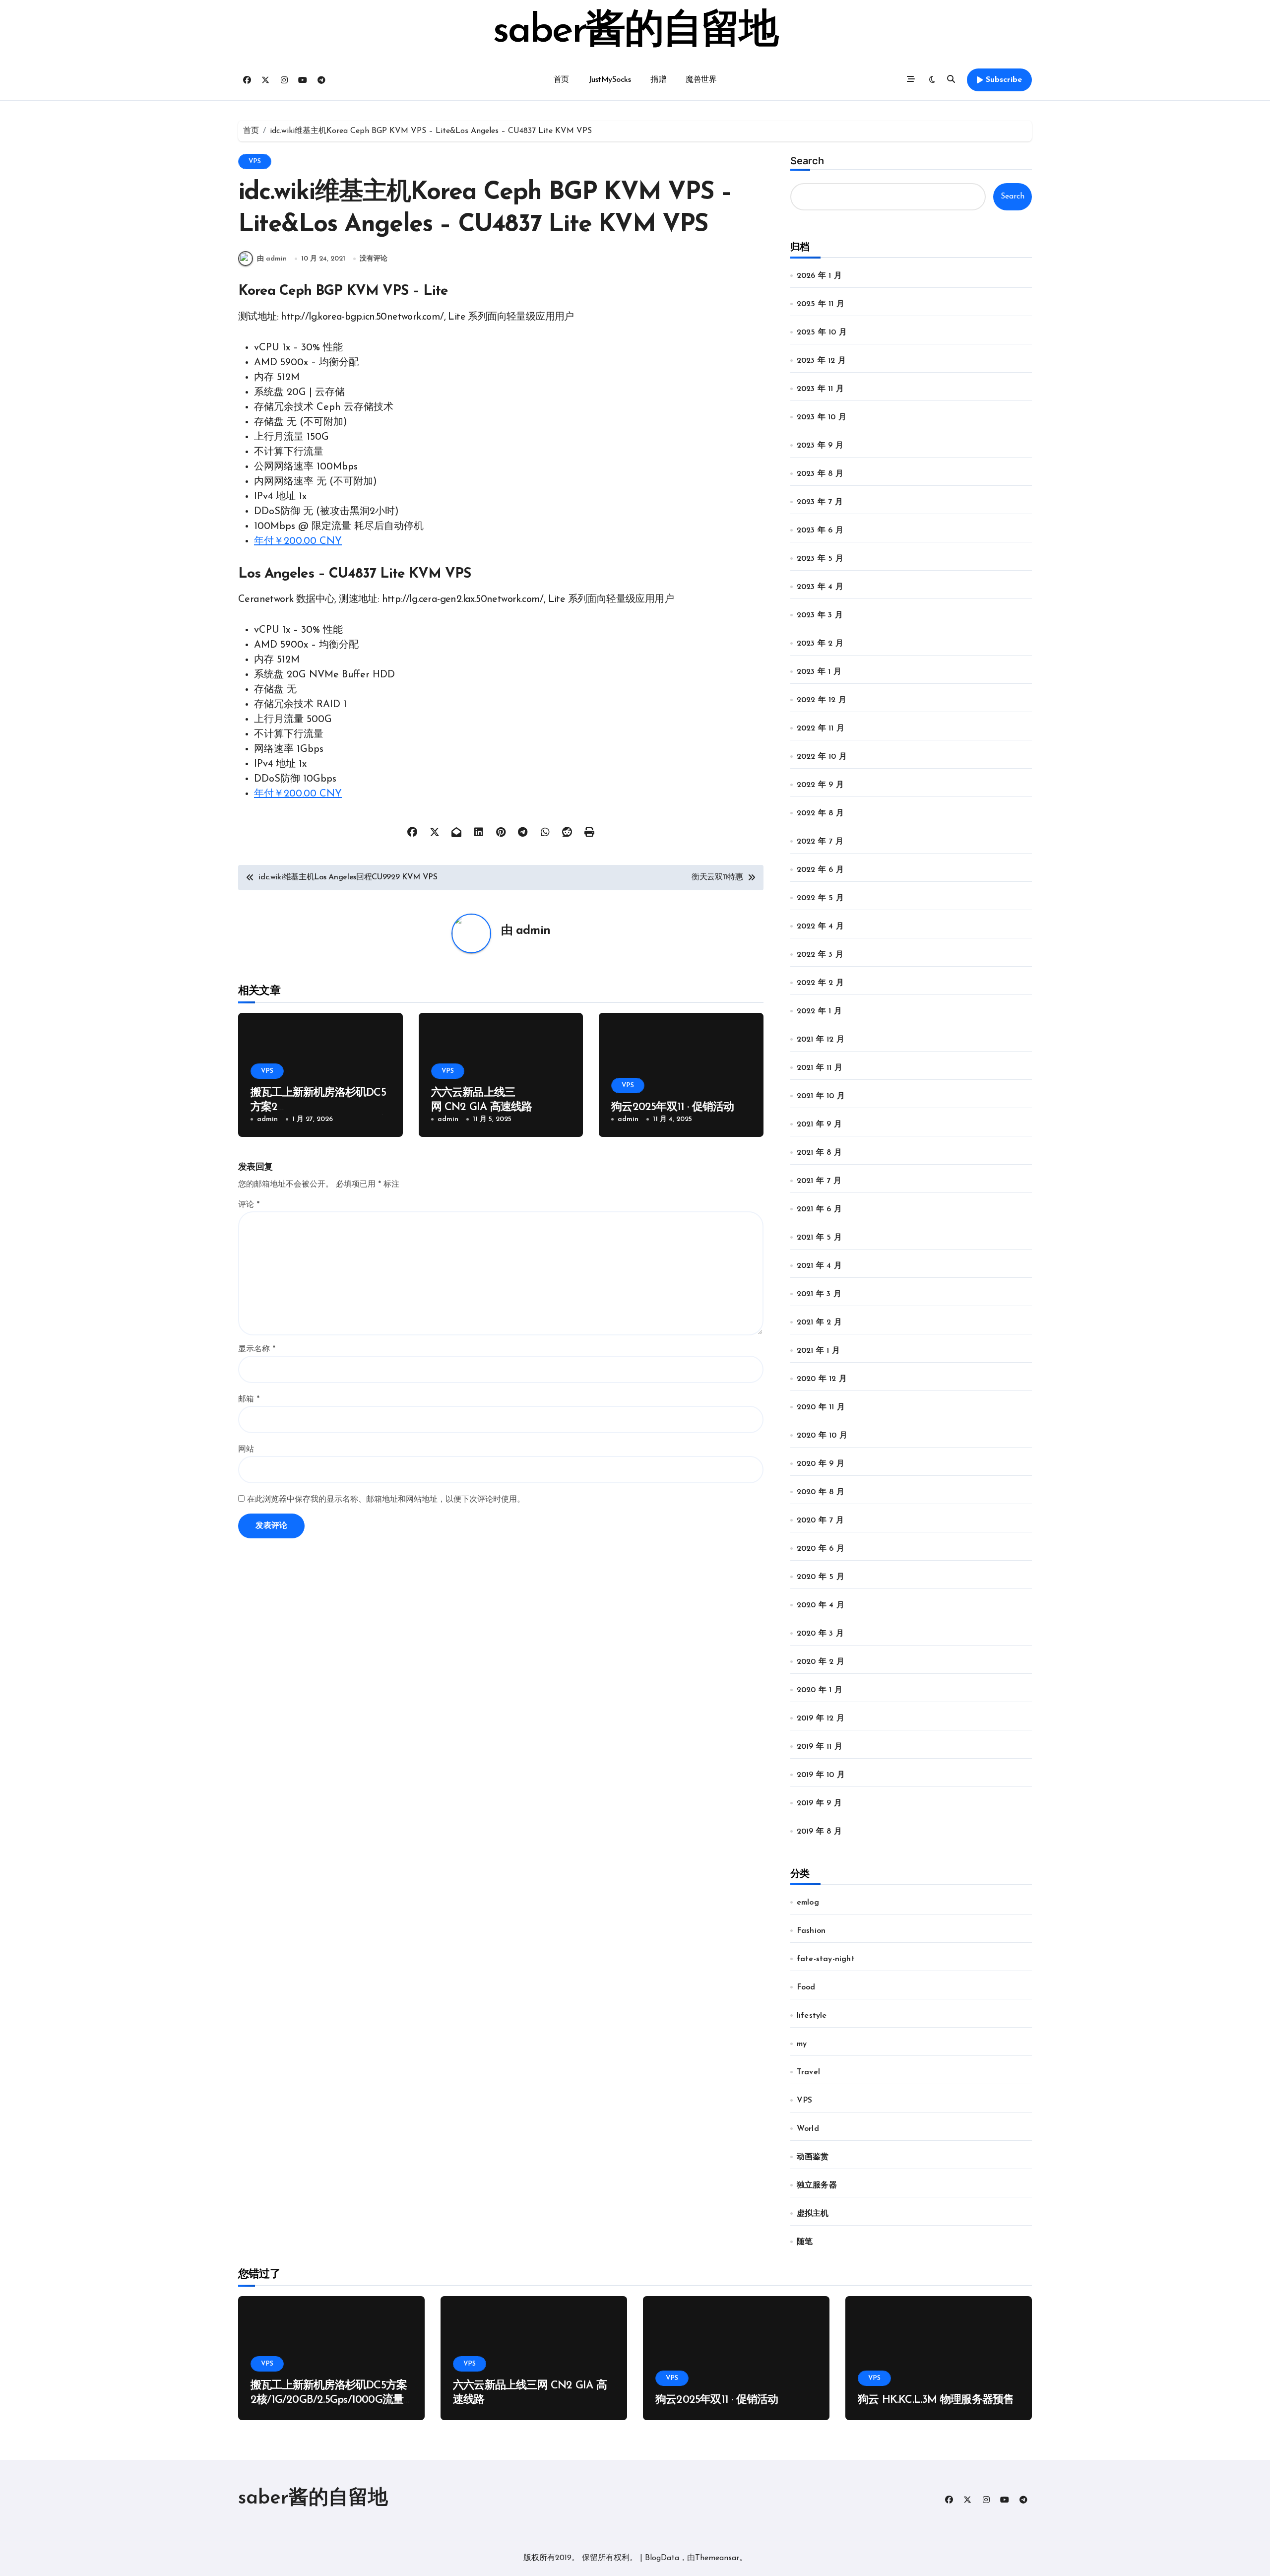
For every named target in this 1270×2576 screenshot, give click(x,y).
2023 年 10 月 (822, 417)
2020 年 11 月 (821, 1407)
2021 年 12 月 (821, 1040)
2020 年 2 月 (821, 1662)
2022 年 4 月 (820, 926)
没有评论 (374, 259)
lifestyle (812, 2016)
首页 (561, 80)
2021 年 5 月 (819, 1238)
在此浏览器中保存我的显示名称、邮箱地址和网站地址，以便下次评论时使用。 (386, 1500)
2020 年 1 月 (820, 1690)
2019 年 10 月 (821, 1775)
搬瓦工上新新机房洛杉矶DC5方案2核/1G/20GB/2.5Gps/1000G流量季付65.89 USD (329, 2400)
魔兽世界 (701, 80)
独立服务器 (817, 2185)
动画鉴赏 (813, 2157)
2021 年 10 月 (821, 1096)
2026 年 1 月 (819, 276)
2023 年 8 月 (820, 474)
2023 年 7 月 (820, 502)
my (802, 2044)
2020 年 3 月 (820, 1634)
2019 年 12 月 (821, 1718)
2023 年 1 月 (819, 672)
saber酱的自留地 (635, 32)
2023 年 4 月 (820, 587)
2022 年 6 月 (820, 870)
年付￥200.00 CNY (298, 541)
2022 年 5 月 (820, 898)
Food (806, 1987)
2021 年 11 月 (820, 1068)
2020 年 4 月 (821, 1605)
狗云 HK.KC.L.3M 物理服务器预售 (936, 2400)
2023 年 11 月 (820, 389)
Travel (808, 2072)
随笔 (805, 2242)
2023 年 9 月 (820, 446)
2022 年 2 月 (820, 983)
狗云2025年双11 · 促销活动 (673, 1107)
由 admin (272, 259)
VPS (255, 162)
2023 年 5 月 (820, 559)
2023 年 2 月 (820, 644)
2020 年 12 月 (822, 1379)
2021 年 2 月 (819, 1322)
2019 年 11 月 (820, 1747)
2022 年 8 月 (820, 813)
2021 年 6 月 (819, 1209)
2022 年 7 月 (820, 842)
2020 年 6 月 (821, 1549)
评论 (249, 1205)
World (808, 2129)
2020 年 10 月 (822, 1436)
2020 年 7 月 (820, 1520)
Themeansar (717, 2558)
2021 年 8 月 (819, 1153)
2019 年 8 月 (819, 1832)
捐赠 (658, 80)
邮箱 (249, 1399)
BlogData (662, 2558)
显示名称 (257, 1349)
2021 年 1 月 (818, 1351)
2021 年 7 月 (819, 1181)
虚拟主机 (813, 2214)
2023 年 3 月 (820, 615)
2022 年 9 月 (820, 785)
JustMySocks (610, 80)
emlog (808, 1903)
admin (533, 931)
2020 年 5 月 (821, 1577)
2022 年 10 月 (822, 757)
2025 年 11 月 (821, 304)
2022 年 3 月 (820, 955)
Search (807, 161)
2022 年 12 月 (822, 700)
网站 (246, 1450)
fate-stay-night (826, 1959)
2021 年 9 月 (819, 1124)
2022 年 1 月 (819, 1011)
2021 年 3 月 (819, 1294)
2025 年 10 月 (822, 332)
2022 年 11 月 (821, 728)
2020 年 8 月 (821, 1492)
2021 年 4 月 (819, 1266)
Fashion (811, 1931)
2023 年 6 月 (820, 530)
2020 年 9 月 (821, 1464)
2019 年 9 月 (819, 1803)
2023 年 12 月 (821, 361)
